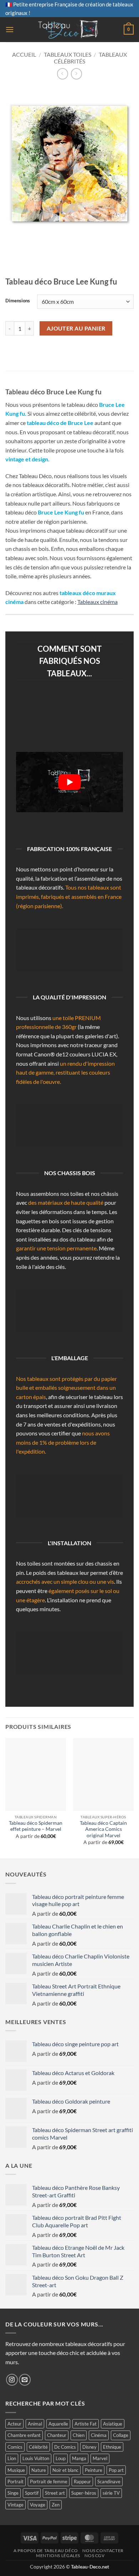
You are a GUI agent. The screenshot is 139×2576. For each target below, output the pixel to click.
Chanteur (57, 2435)
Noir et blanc (65, 2470)
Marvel (100, 2458)
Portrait (16, 2482)
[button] (10, 29)
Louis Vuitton (36, 2458)
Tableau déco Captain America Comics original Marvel (103, 1829)
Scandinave (109, 2482)
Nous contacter (103, 2551)
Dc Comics (65, 2447)
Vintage (16, 2505)
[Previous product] (76, 74)
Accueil (24, 54)
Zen (56, 2505)
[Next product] (63, 74)
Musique (16, 2470)
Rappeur (82, 2482)
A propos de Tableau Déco (46, 2551)
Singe (13, 2493)
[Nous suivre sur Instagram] (12, 2380)
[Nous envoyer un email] (25, 2380)
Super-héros (84, 2493)
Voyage (38, 2505)
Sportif (32, 2493)
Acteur (14, 2424)
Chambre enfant (24, 2435)
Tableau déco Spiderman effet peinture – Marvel (36, 1826)
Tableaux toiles (68, 54)
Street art (55, 2493)
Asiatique (113, 2424)
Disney (89, 2447)
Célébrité (38, 2447)
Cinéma (99, 2435)
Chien (79, 2435)
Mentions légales (58, 2555)
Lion (12, 2458)
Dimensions (18, 301)
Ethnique (112, 2447)
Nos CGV (94, 2555)
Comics (15, 2447)
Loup (61, 2458)
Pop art (116, 2470)
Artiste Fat (86, 2424)
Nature (39, 2470)
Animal (35, 2424)
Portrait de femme (49, 2482)
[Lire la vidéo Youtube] (69, 782)
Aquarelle (58, 2424)
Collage (121, 2435)
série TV (111, 2493)
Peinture (94, 2470)
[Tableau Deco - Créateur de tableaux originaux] (69, 30)
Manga (79, 2458)
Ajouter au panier (76, 328)
